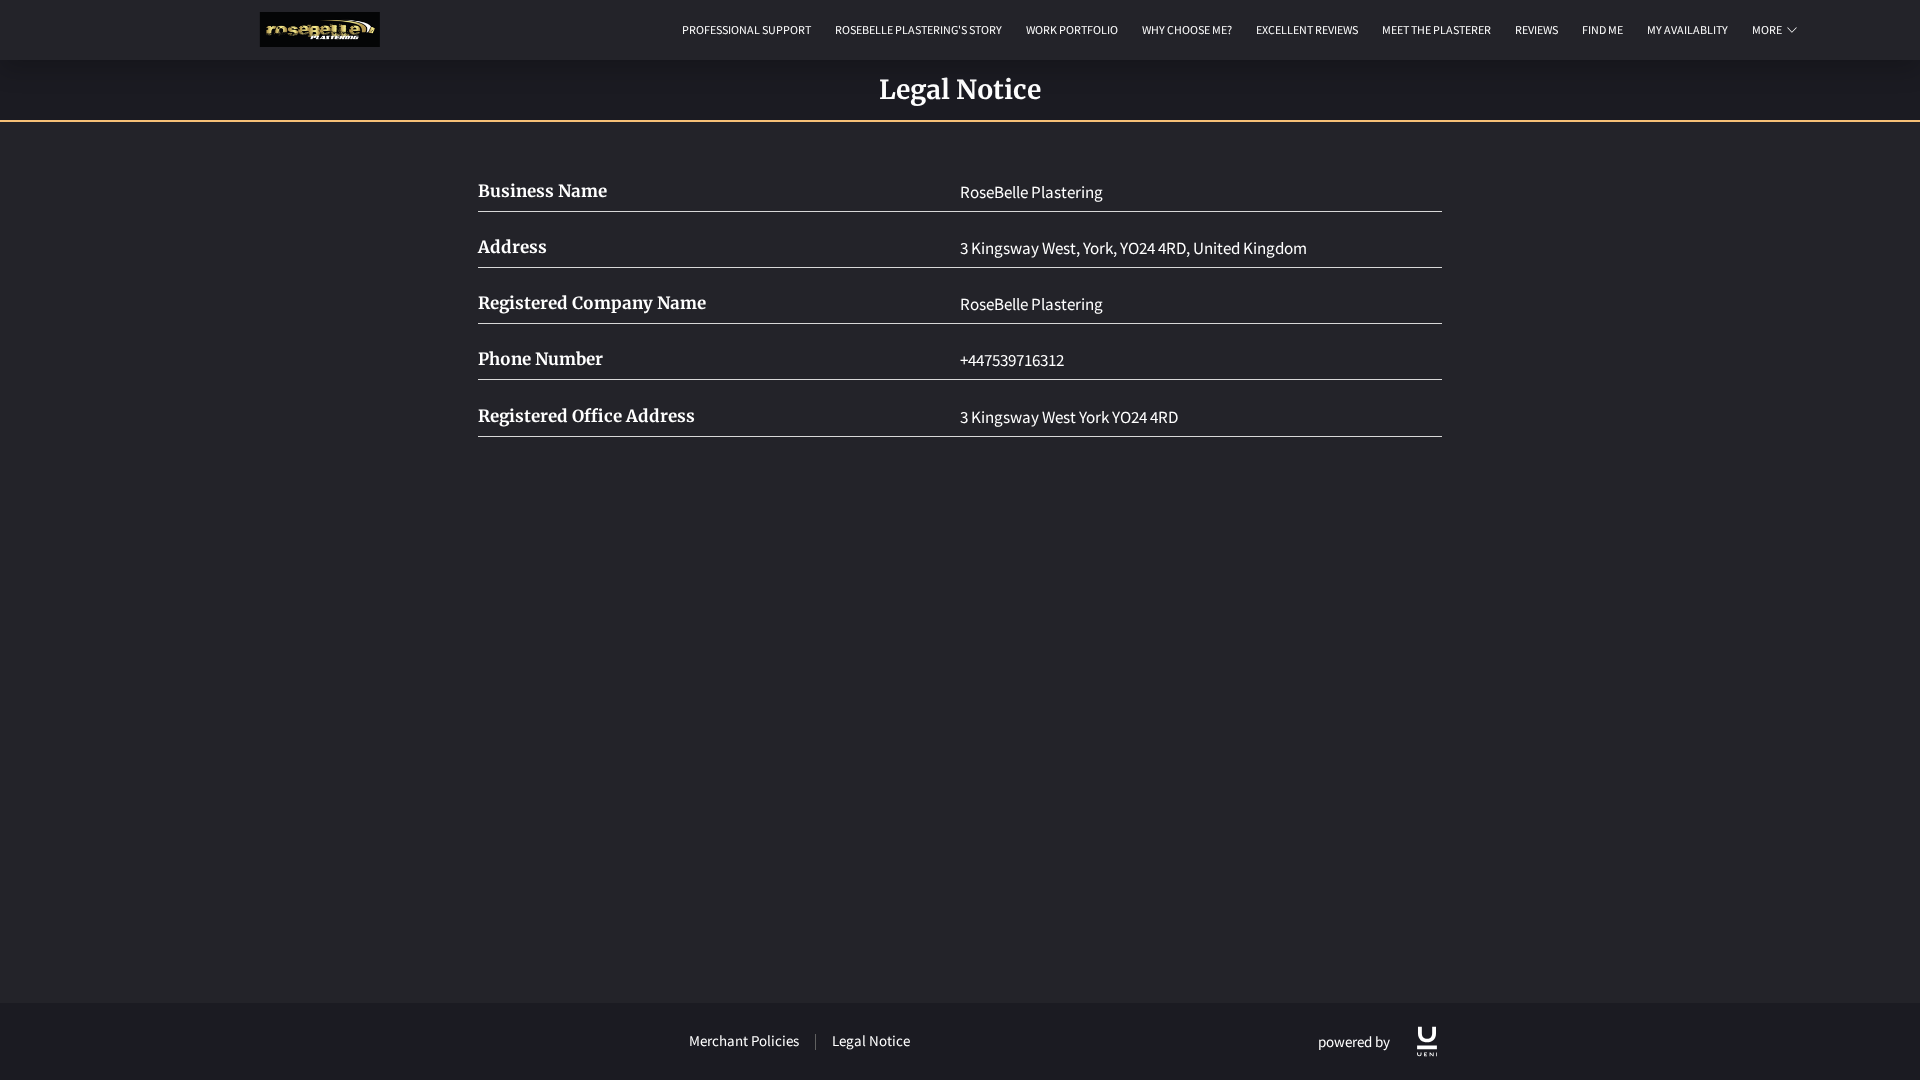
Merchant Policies (744, 1040)
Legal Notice (871, 1040)
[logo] (1427, 1041)
